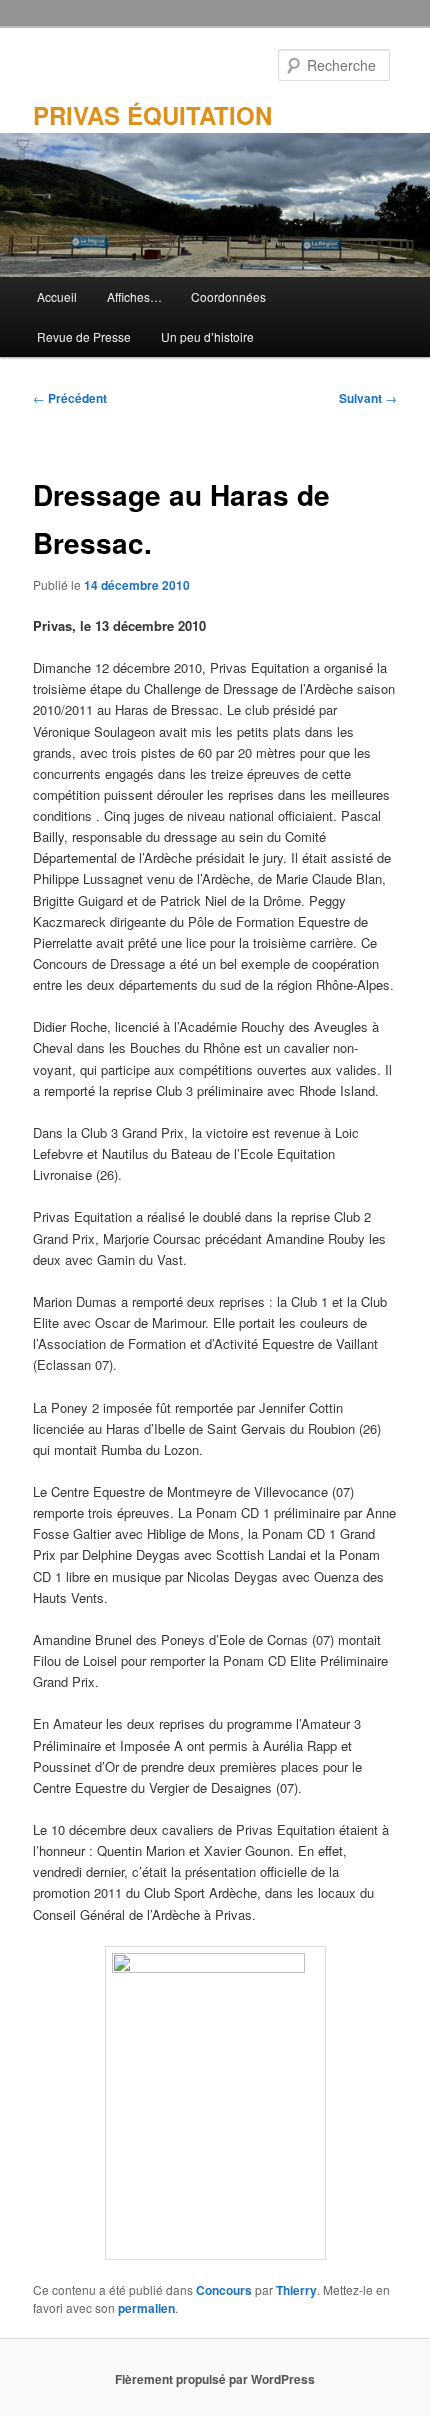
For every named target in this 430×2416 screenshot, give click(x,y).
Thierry (296, 2290)
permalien (146, 2308)
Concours (224, 2290)
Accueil (57, 296)
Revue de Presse (84, 336)
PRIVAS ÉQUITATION (152, 115)
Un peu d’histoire (207, 336)
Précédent (70, 398)
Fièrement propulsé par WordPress (215, 2379)
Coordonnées (228, 296)
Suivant (368, 398)
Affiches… (134, 296)
